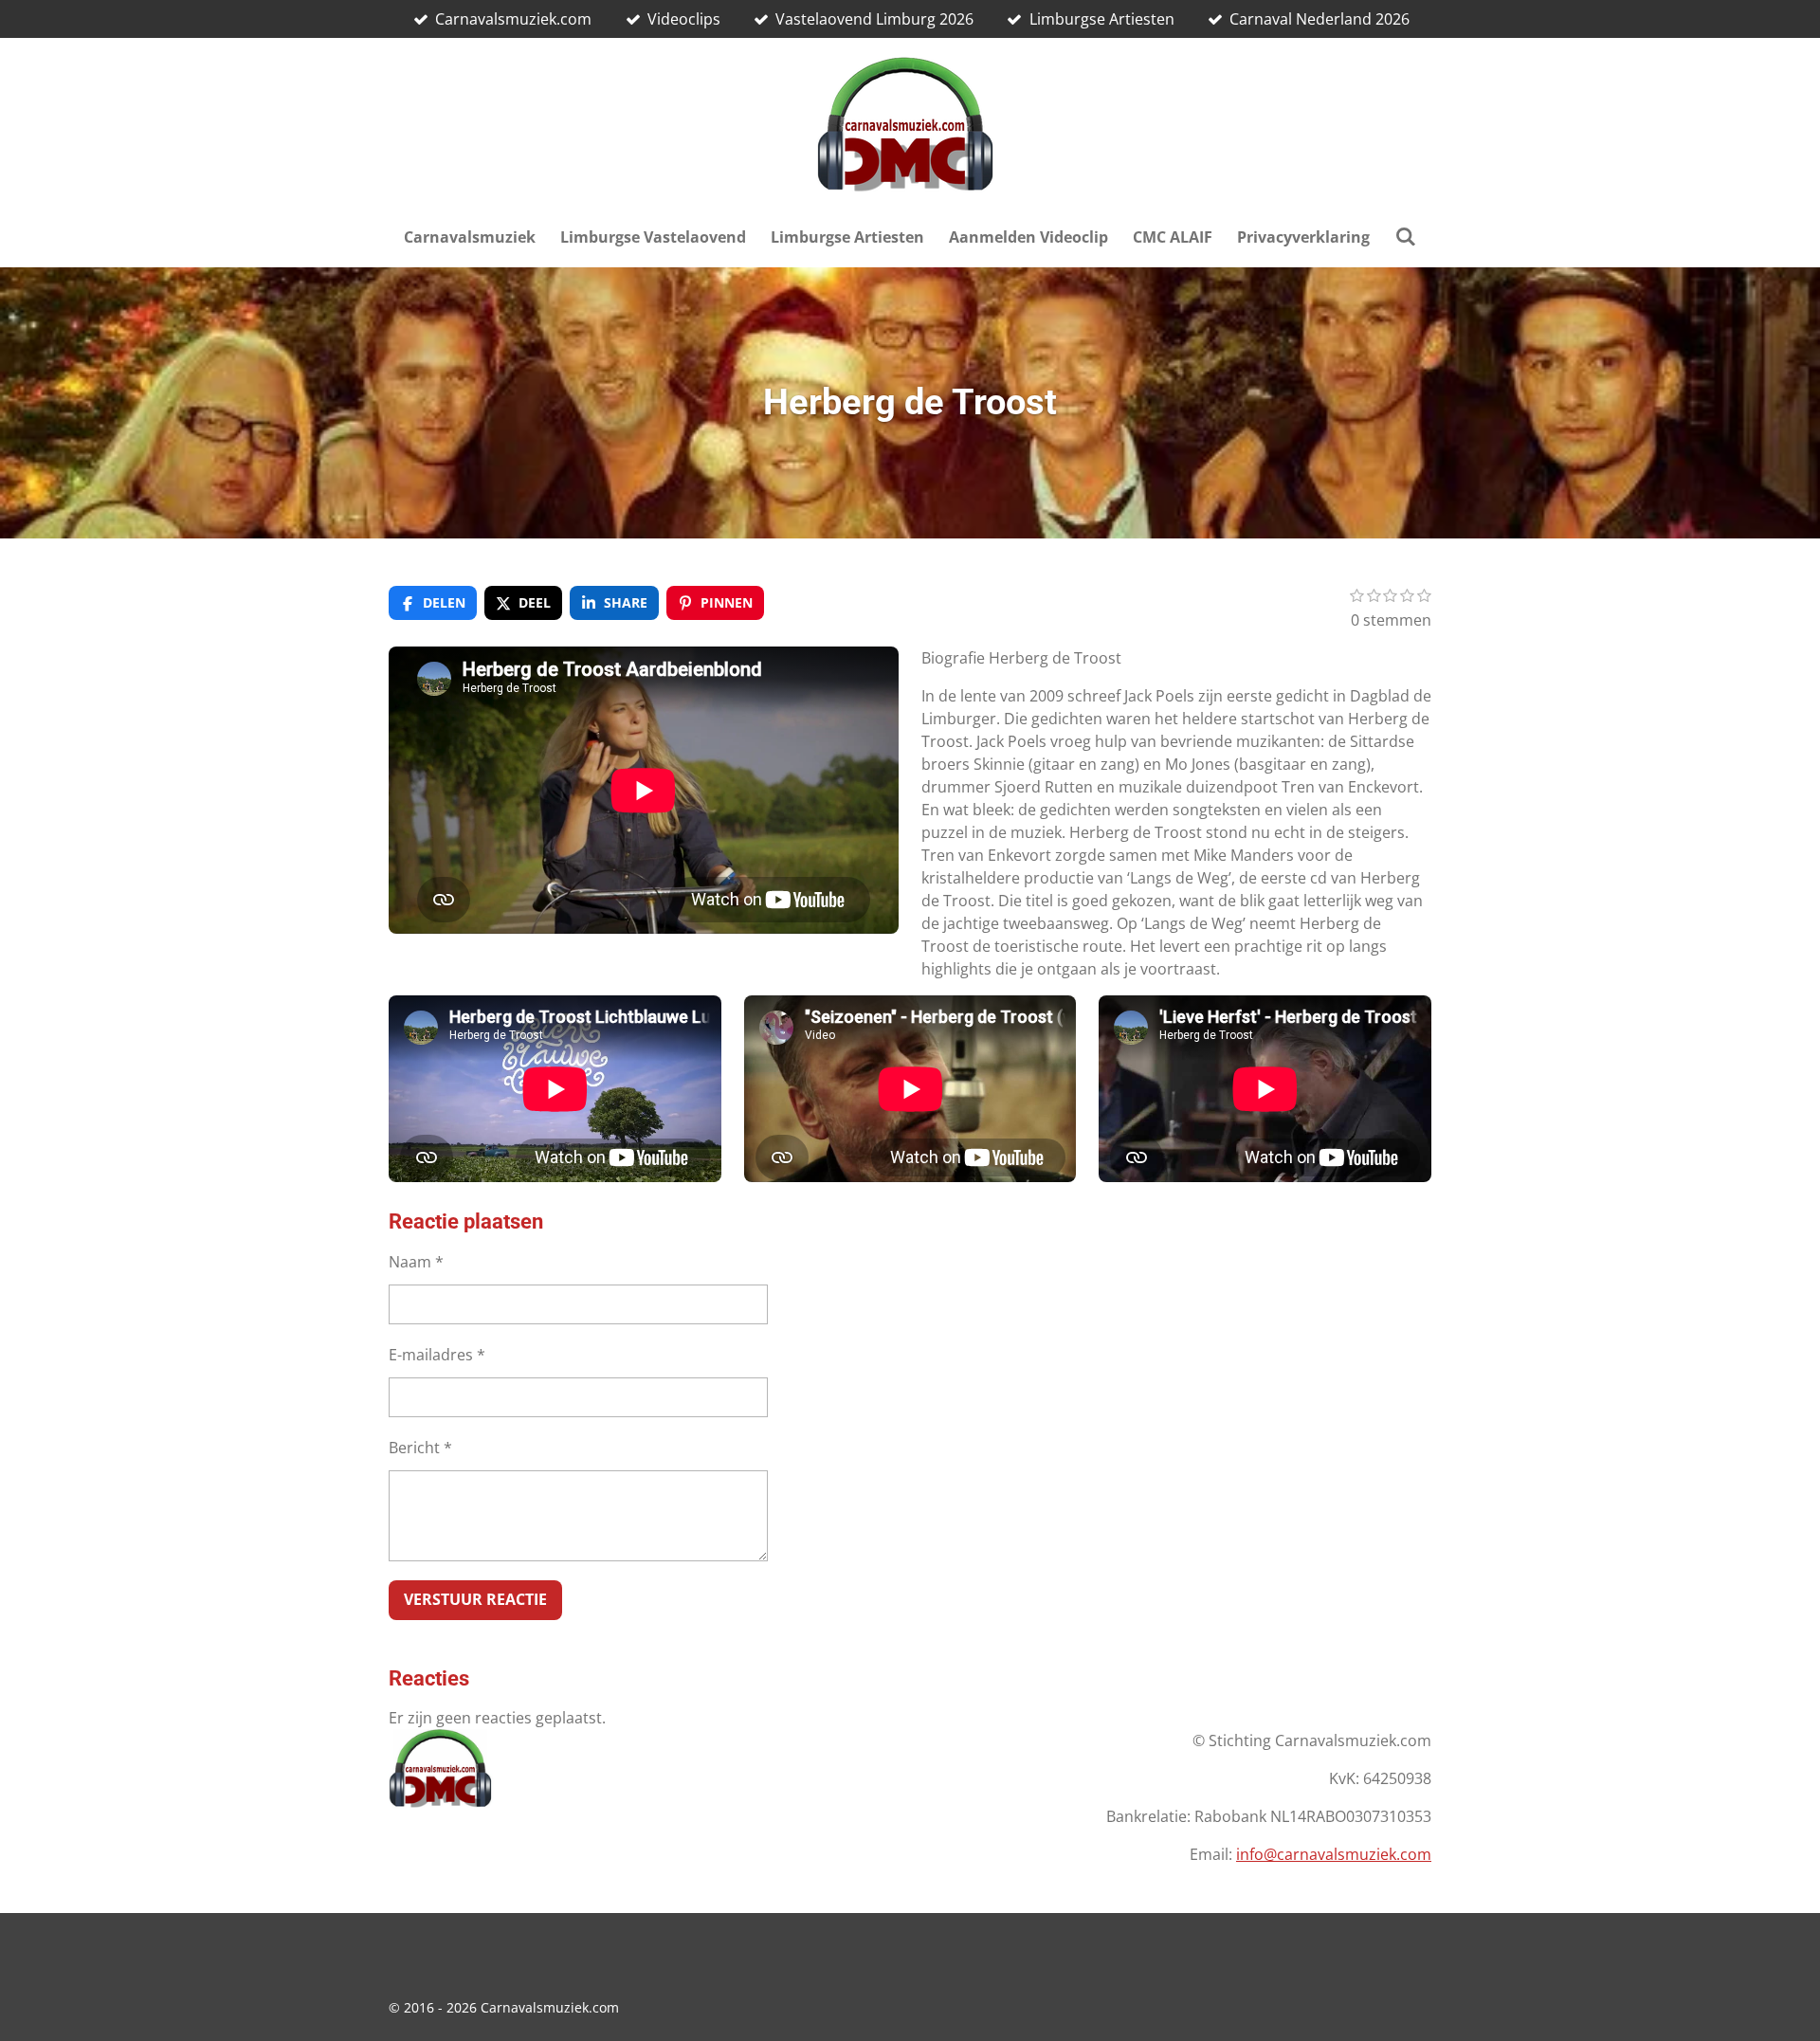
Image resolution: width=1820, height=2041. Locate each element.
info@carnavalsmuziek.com (1334, 1854)
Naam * (416, 1262)
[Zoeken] (1405, 236)
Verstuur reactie (475, 1599)
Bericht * (420, 1448)
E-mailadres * (437, 1355)
